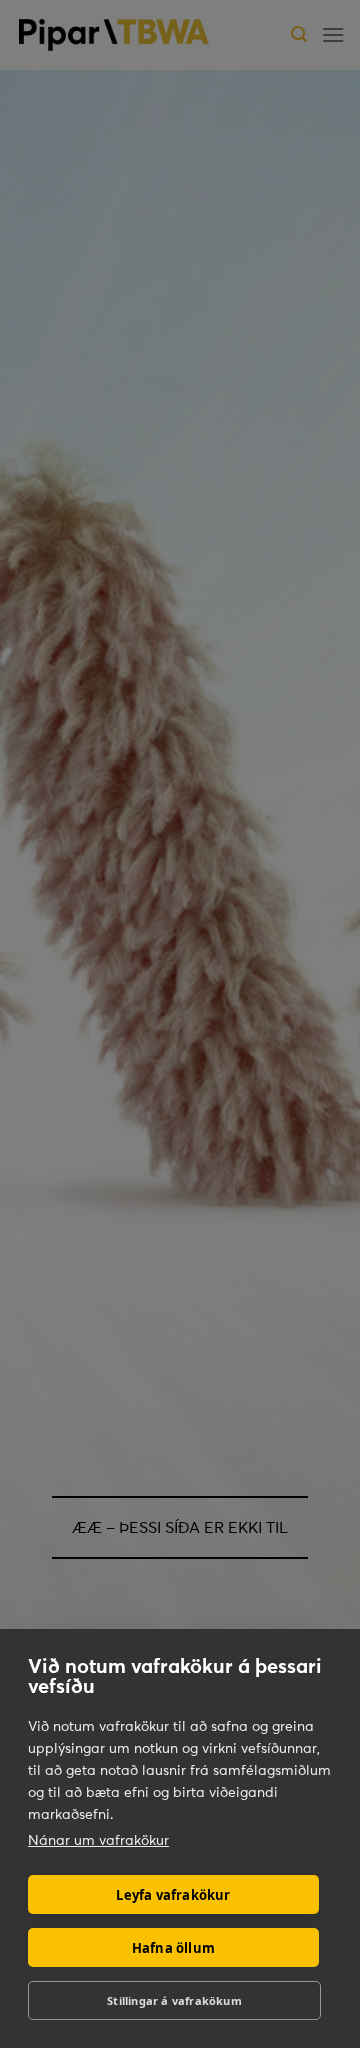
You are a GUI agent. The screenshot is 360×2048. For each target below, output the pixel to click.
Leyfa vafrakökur (173, 1895)
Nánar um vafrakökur (98, 1840)
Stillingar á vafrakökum (174, 2000)
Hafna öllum (173, 1948)
